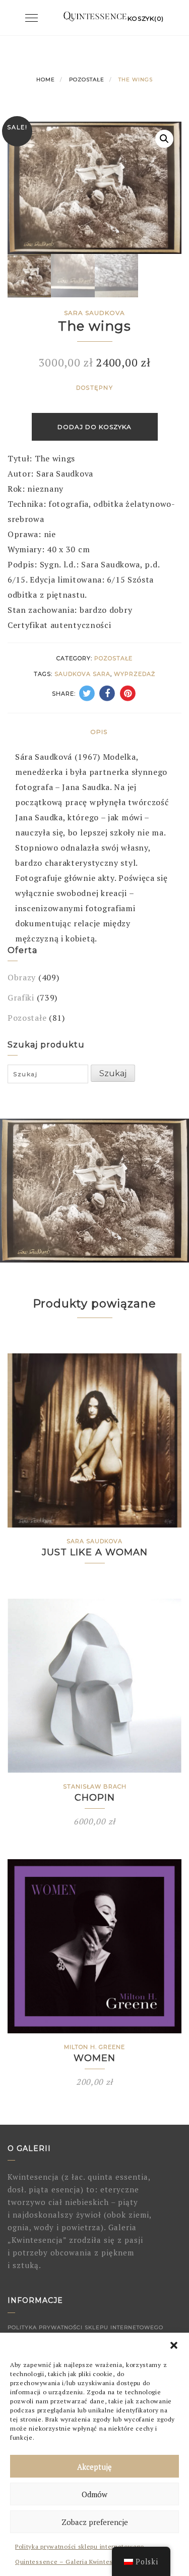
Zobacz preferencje (95, 2522)
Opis (99, 732)
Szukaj (113, 1073)
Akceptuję (94, 2466)
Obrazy (22, 977)
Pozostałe (87, 80)
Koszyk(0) (146, 18)
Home (46, 80)
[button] (174, 2345)
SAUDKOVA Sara (82, 674)
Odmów (94, 2494)
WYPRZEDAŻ (135, 674)
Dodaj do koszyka (94, 427)
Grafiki (21, 997)
